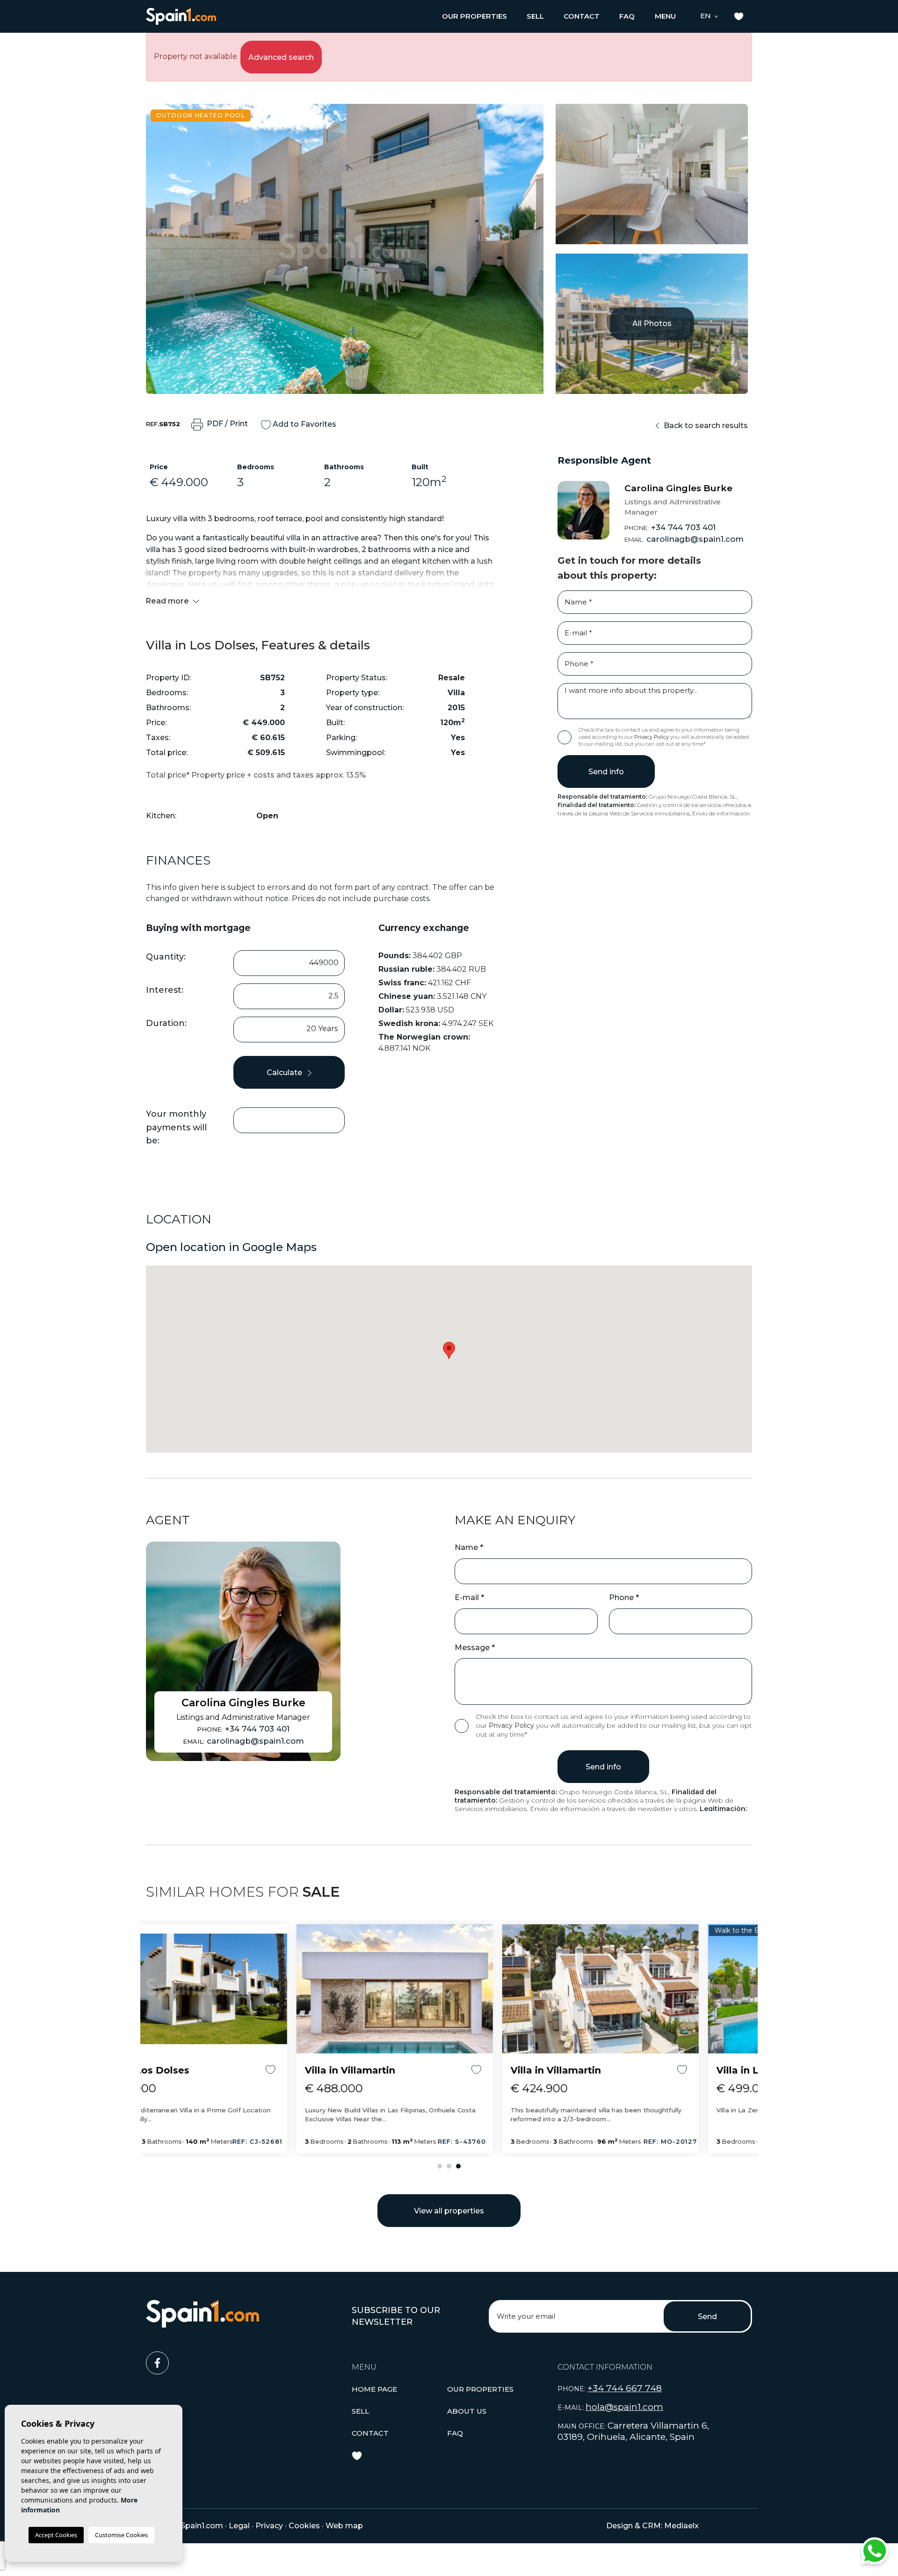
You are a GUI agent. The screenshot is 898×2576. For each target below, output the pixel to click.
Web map (344, 2526)
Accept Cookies (56, 2535)
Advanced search (281, 57)
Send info (606, 772)
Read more (168, 601)
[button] (474, 16)
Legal (239, 2526)
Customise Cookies (121, 2535)
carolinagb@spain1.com (684, 539)
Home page (374, 2389)
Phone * (624, 1597)
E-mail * (469, 1597)
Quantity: (166, 957)
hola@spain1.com (624, 2407)
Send (707, 2317)
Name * (469, 1547)
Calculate (285, 1073)
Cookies (304, 2526)
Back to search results (705, 426)
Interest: (165, 990)
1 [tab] (440, 2166)
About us (467, 2411)
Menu (665, 16)
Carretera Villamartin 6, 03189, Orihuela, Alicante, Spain (633, 2431)
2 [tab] (449, 2166)
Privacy (269, 2526)
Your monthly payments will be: (176, 1128)
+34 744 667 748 (625, 2388)
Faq (627, 16)
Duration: (166, 1023)
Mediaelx (681, 2526)
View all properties (449, 2211)
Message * (475, 1648)
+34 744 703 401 (670, 527)
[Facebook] (243, 2359)
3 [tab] (458, 2166)
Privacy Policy (652, 737)
